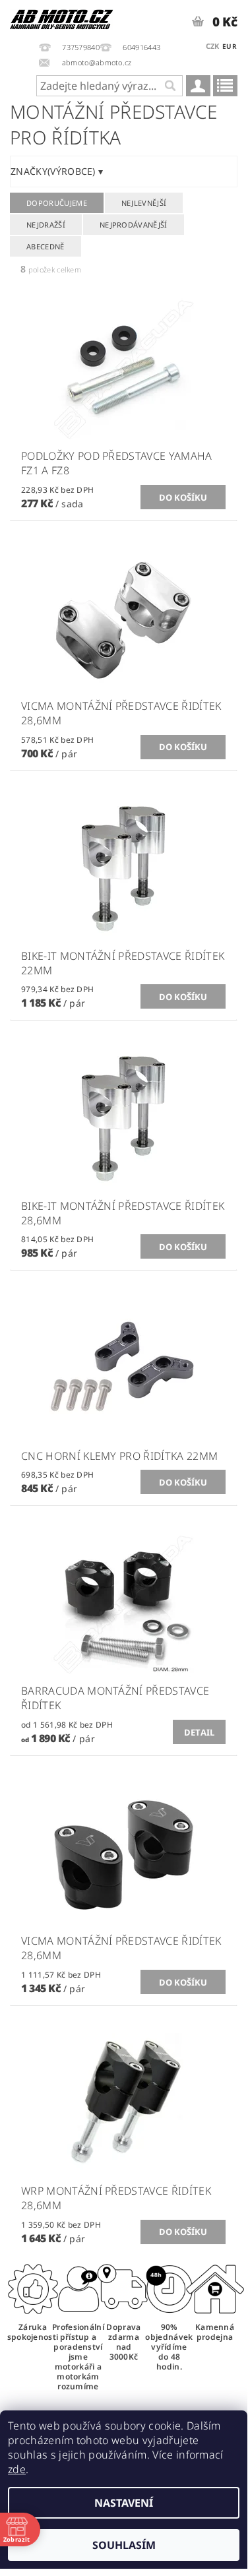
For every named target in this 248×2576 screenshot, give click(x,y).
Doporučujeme (57, 203)
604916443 (141, 47)
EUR (230, 46)
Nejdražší (46, 225)
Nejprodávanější (134, 225)
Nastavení (124, 2503)
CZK (213, 46)
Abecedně (46, 246)
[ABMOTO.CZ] (62, 17)
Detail (200, 1732)
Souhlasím (124, 2545)
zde (17, 2469)
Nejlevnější (144, 203)
